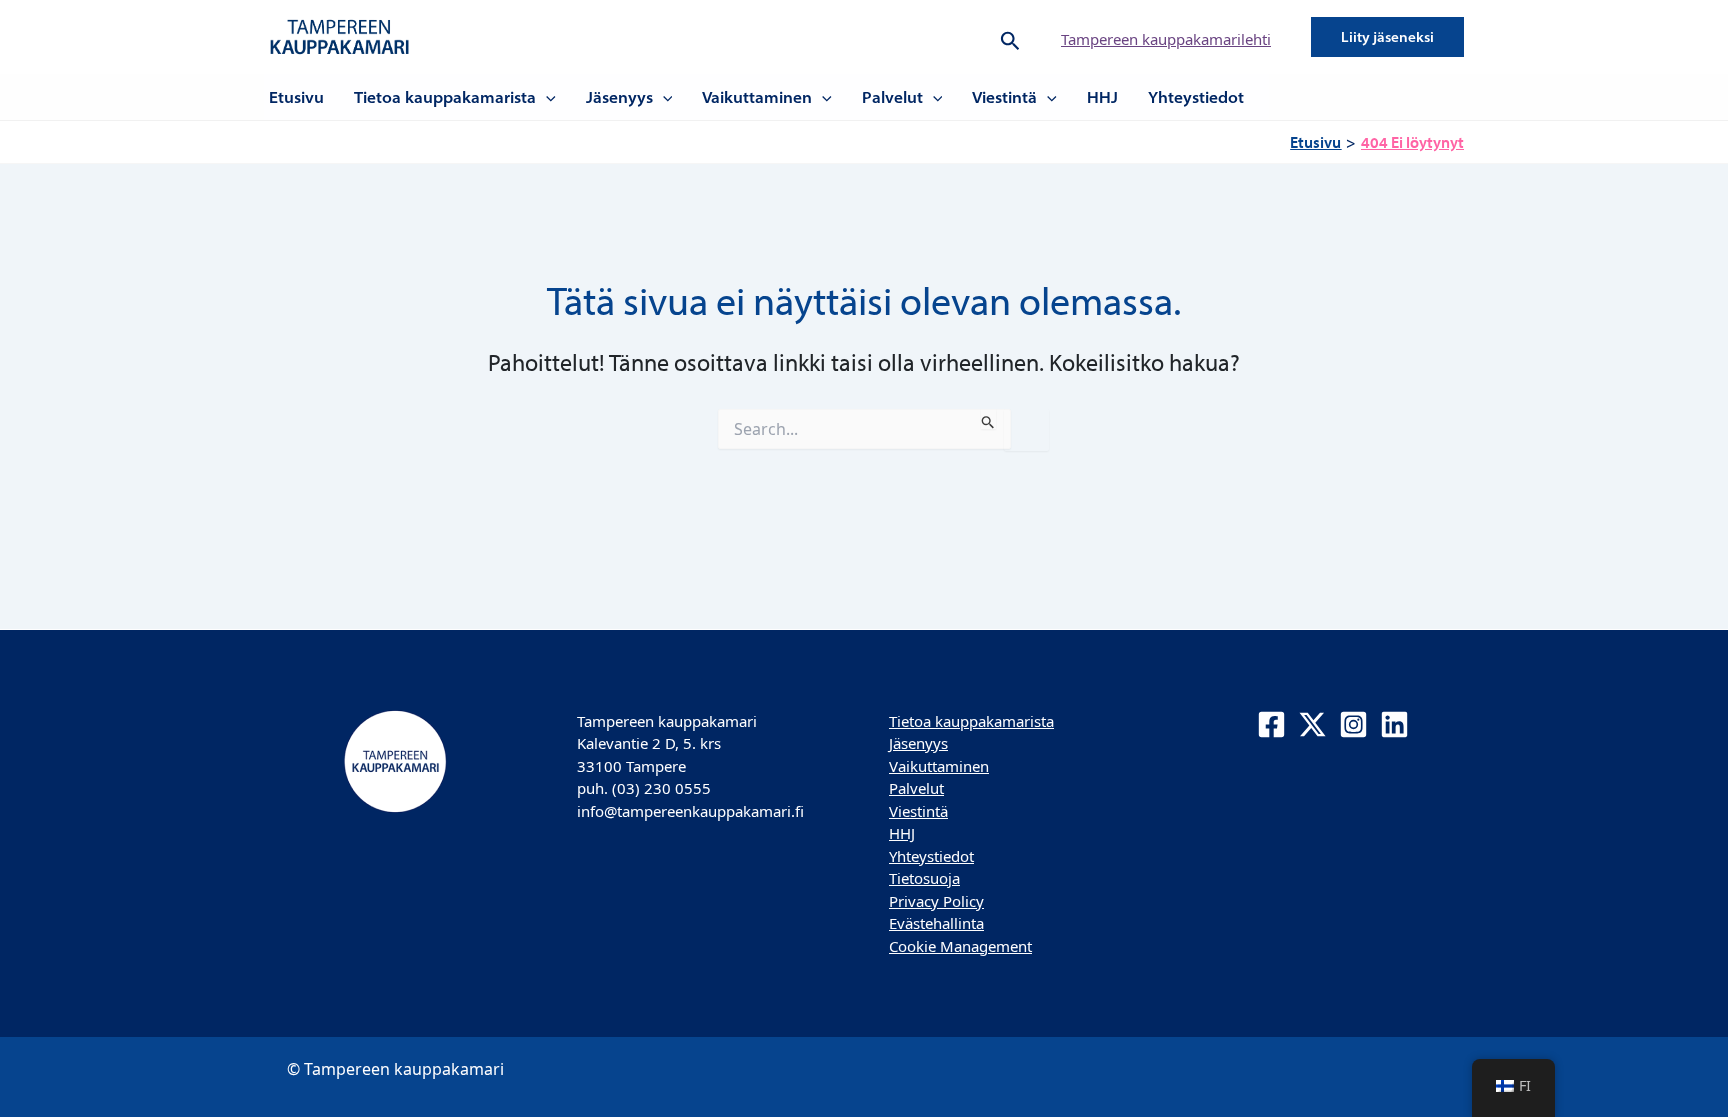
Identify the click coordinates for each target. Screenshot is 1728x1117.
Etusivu (296, 97)
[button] (1010, 37)
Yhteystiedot (1196, 97)
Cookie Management (960, 946)
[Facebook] (1271, 724)
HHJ (1102, 97)
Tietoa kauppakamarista (445, 97)
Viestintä (1004, 97)
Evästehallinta (936, 923)
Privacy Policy (936, 901)
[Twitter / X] (1312, 724)
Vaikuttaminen (757, 97)
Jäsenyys (619, 97)
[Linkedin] (1394, 724)
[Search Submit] (988, 419)
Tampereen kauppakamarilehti (1166, 39)
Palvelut (892, 97)
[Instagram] (1353, 724)
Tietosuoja (924, 878)
